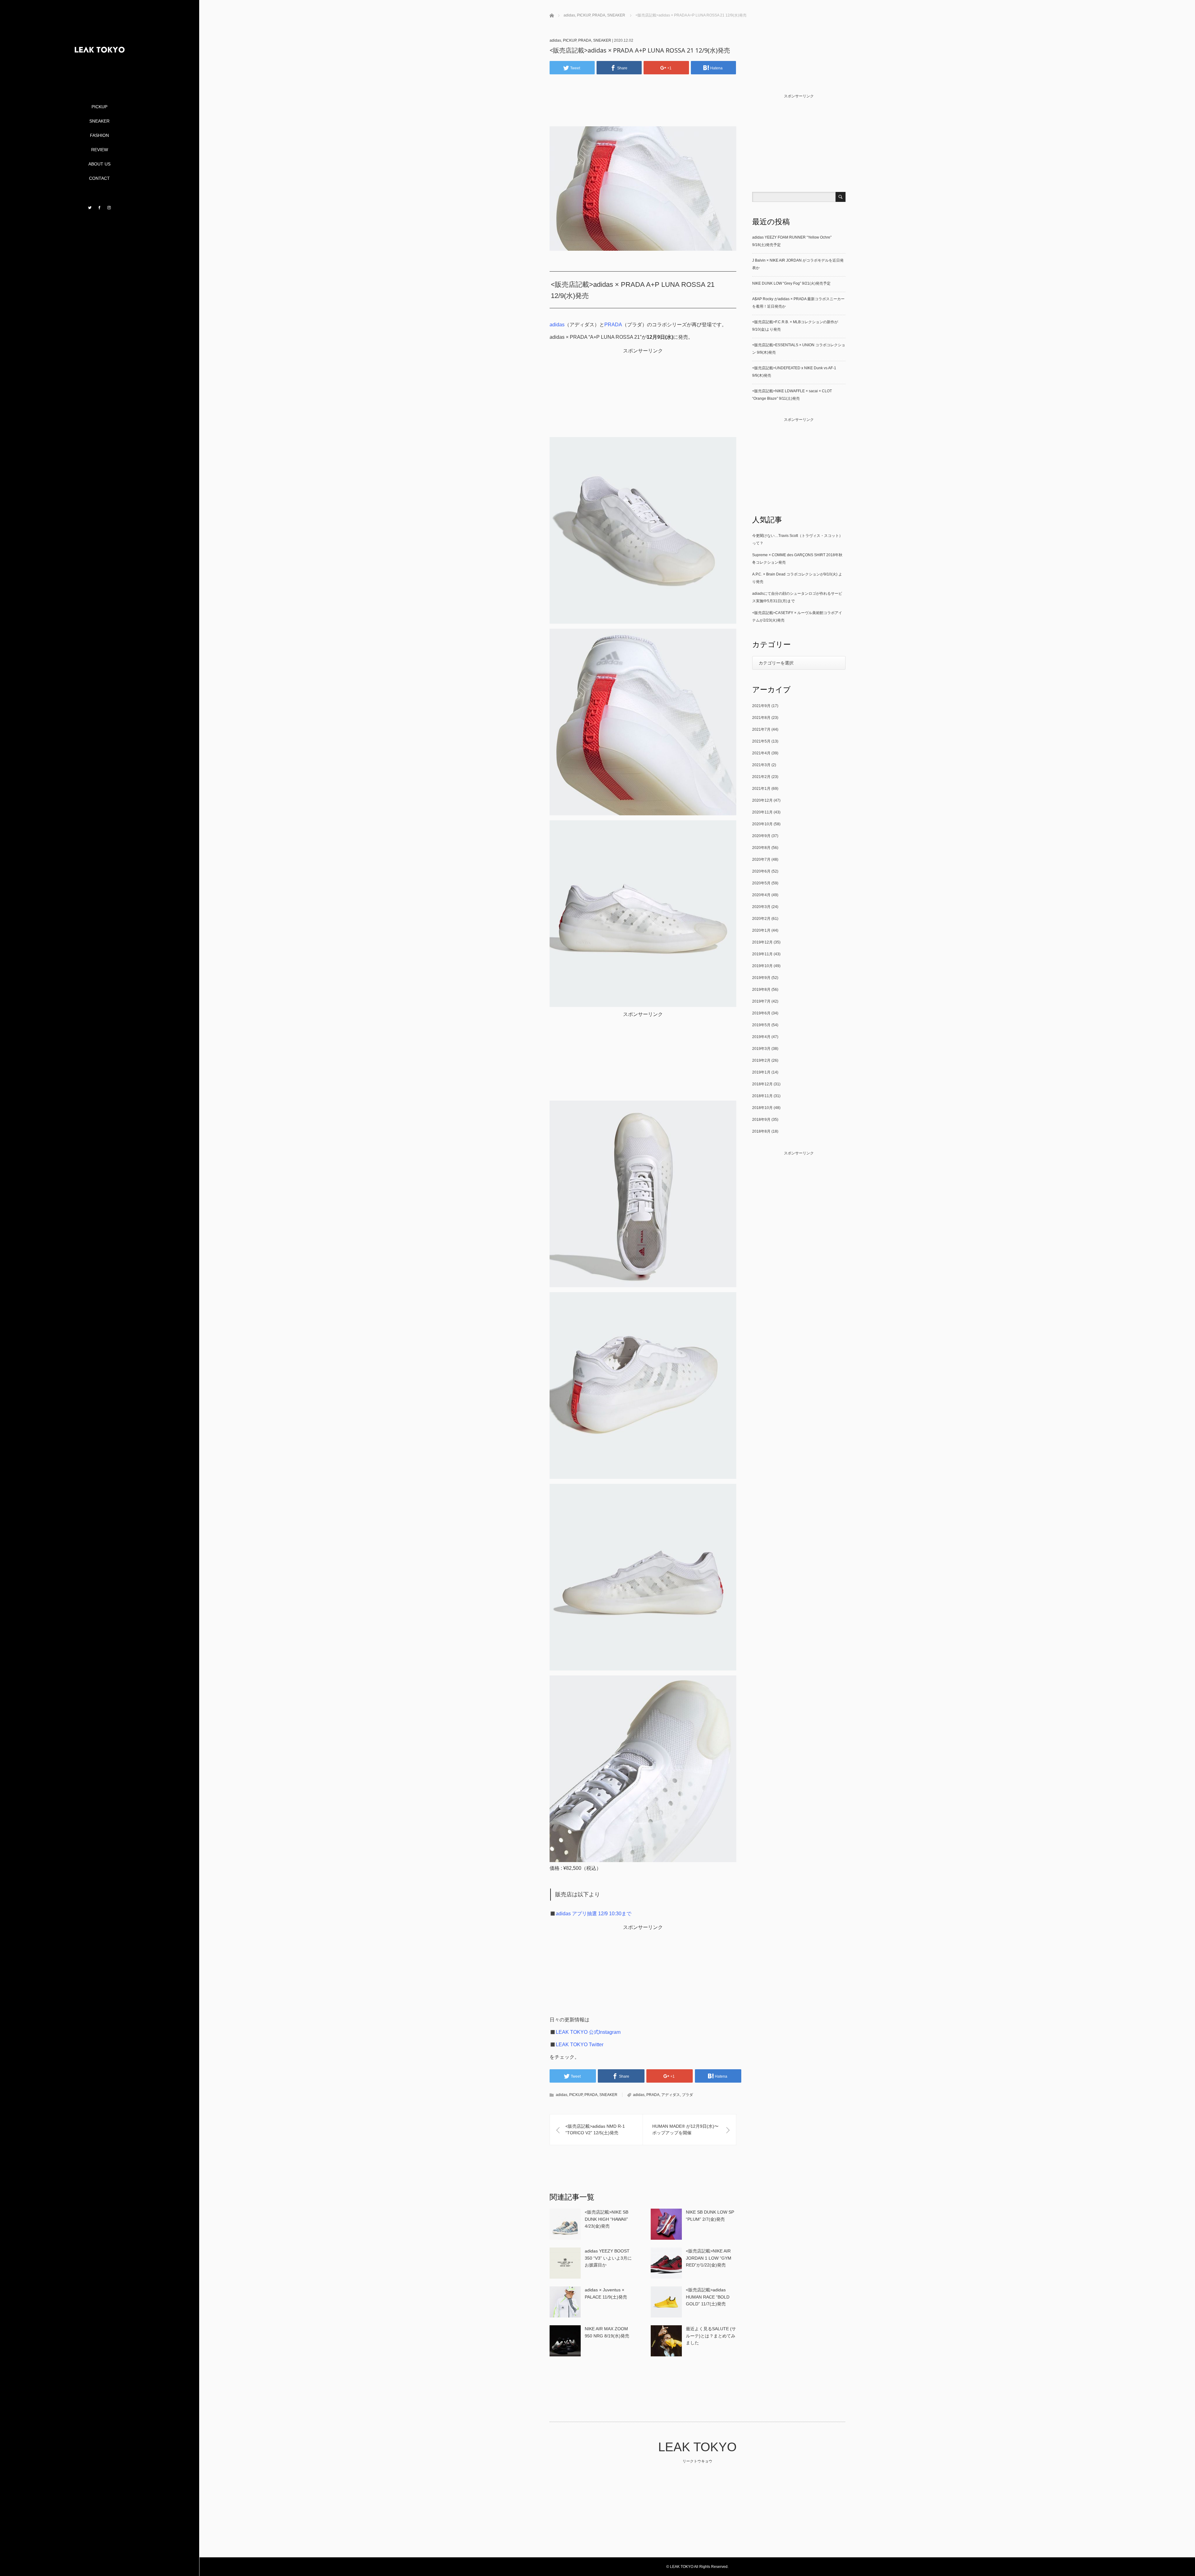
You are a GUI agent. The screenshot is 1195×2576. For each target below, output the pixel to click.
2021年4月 (761, 753)
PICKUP (99, 107)
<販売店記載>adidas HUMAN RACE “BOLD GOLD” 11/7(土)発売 (708, 2297)
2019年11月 (762, 954)
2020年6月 (761, 871)
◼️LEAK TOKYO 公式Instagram (585, 2032)
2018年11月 (762, 1096)
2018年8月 (761, 1131)
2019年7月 (761, 1001)
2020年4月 (761, 895)
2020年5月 (761, 883)
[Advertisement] (645, 110)
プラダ (687, 2095)
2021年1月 (761, 789)
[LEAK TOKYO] (100, 78)
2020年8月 (761, 848)
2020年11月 (762, 812)
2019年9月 (761, 978)
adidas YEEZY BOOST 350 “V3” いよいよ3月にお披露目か (608, 2258)
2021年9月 (761, 706)
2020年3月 (761, 907)
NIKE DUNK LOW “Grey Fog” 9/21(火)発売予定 (791, 283)
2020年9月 (761, 836)
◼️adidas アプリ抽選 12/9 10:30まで (590, 1914)
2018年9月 (761, 1120)
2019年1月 (761, 1072)
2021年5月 (761, 741)
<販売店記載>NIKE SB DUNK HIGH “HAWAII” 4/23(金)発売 (607, 2219)
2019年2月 (761, 1060)
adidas (555, 40)
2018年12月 (762, 1084)
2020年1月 (761, 930)
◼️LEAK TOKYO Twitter (576, 2045)
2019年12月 (762, 942)
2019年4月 (761, 1037)
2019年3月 (761, 1049)
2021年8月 (761, 718)
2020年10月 (762, 824)
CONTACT (99, 178)
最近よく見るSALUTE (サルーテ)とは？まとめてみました (711, 2336)
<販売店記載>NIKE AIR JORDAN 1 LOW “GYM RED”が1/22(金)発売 (709, 2258)
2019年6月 (761, 1013)
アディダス (671, 2095)
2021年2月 (761, 777)
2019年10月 (762, 966)
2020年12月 (762, 800)
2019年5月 (761, 1025)
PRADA (585, 40)
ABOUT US (99, 164)
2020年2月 (761, 919)
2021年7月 (761, 729)
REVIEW (100, 150)
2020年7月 (761, 859)
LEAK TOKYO (697, 2447)
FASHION (99, 135)
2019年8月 (761, 990)
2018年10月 (762, 1108)
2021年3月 (761, 765)
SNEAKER (99, 121)
